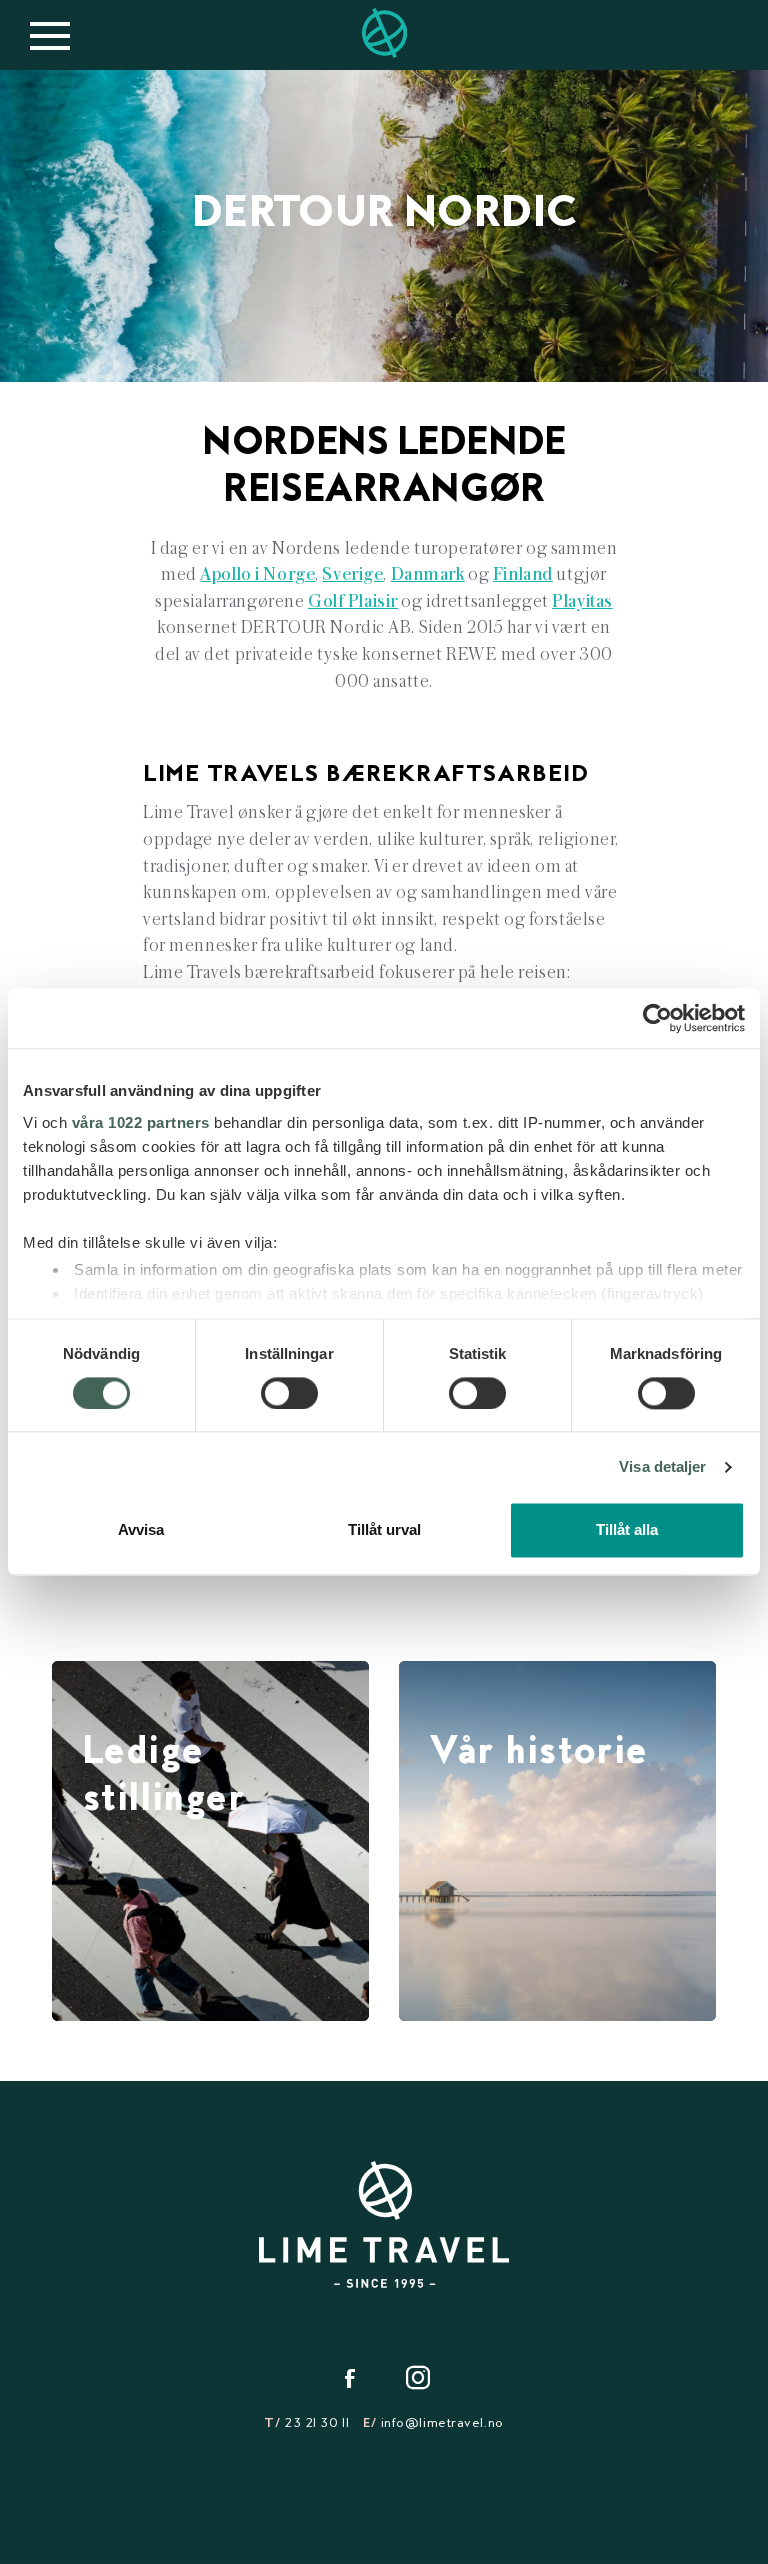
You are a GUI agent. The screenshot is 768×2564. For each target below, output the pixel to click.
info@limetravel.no (442, 2424)
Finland (523, 574)
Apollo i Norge (257, 574)
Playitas (582, 601)
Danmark (428, 574)
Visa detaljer (662, 1466)
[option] (384, 226)
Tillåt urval (384, 1530)
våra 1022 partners (141, 1122)
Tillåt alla (627, 1530)
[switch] (289, 1393)
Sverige (352, 574)
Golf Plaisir (353, 601)
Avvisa (141, 1530)
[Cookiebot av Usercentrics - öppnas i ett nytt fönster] (657, 1018)
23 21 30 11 (316, 2424)
